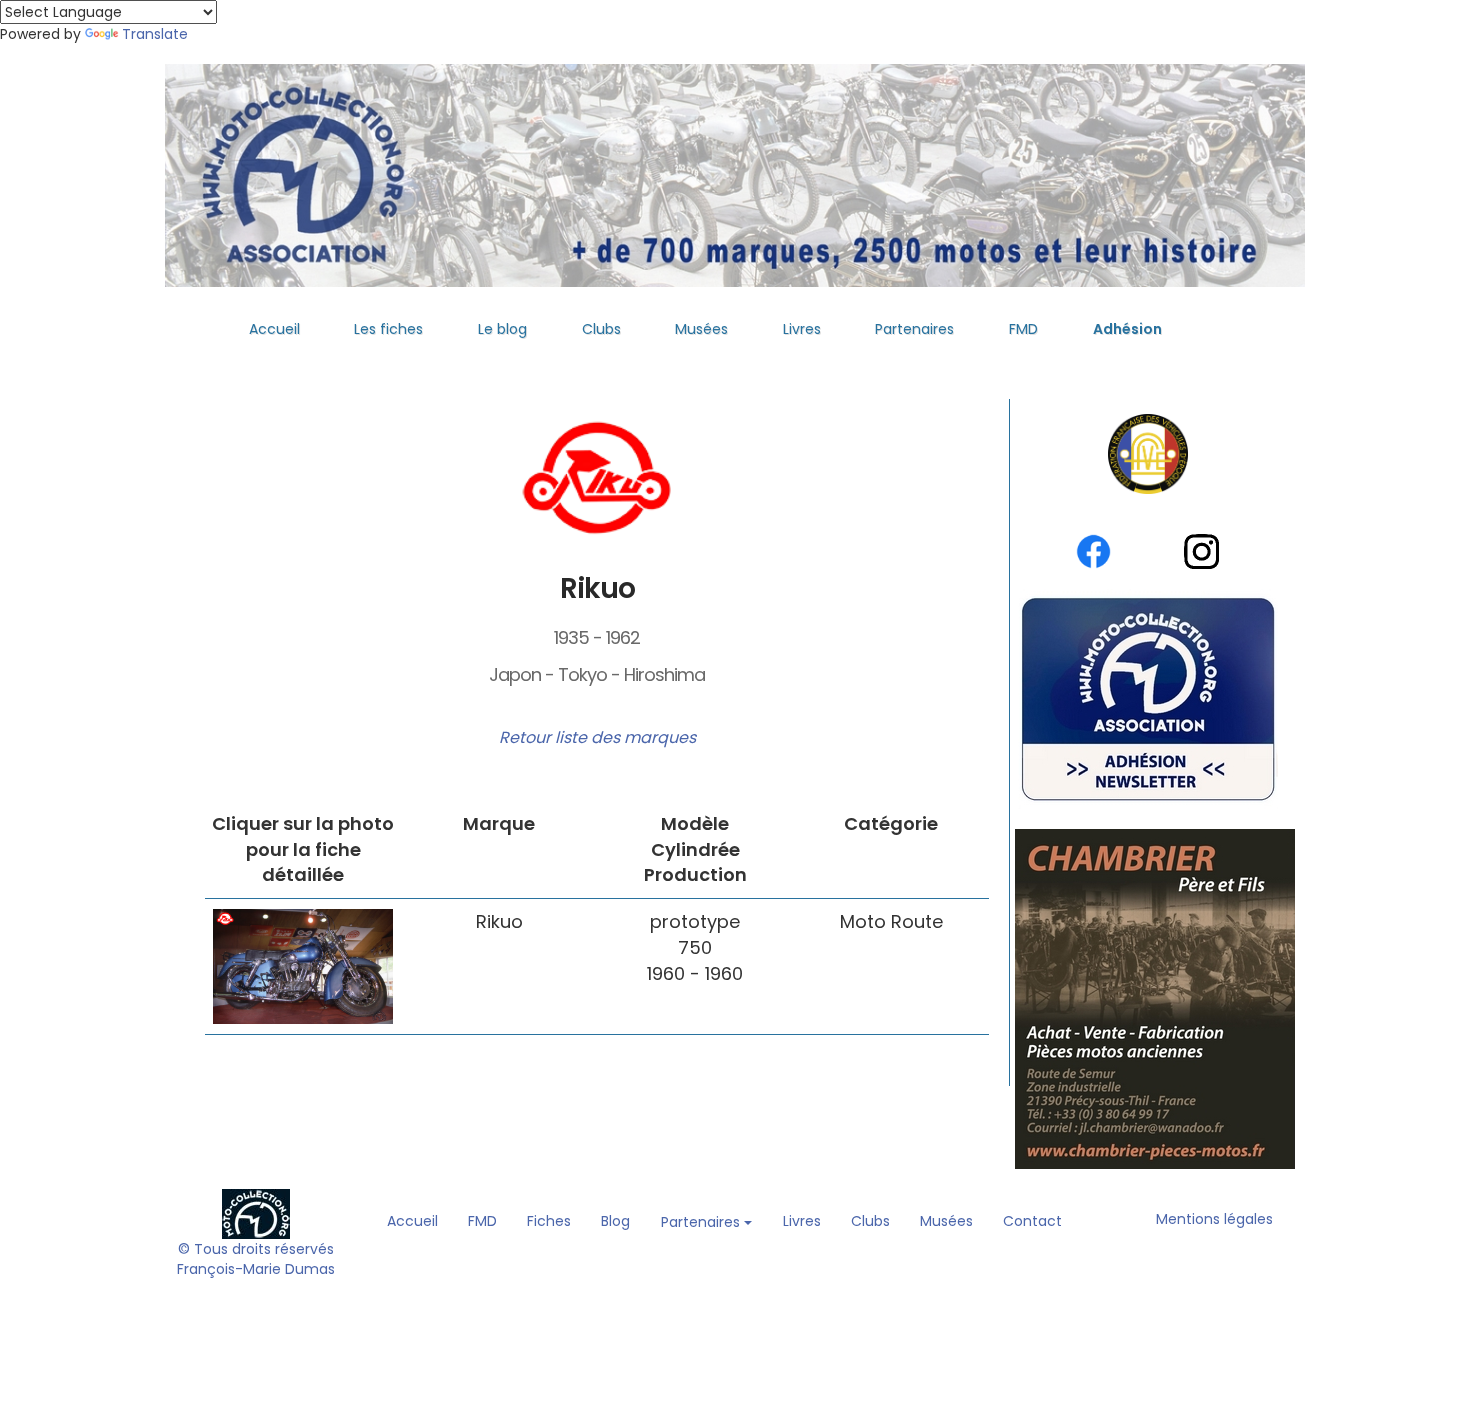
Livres (802, 329)
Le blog (502, 329)
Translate (155, 34)
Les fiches (388, 329)
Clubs (601, 329)
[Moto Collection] (256, 1213)
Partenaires (914, 329)
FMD (1023, 329)
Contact (1032, 1221)
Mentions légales (1214, 1219)
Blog (615, 1221)
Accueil (274, 329)
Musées (701, 329)
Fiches (549, 1221)
